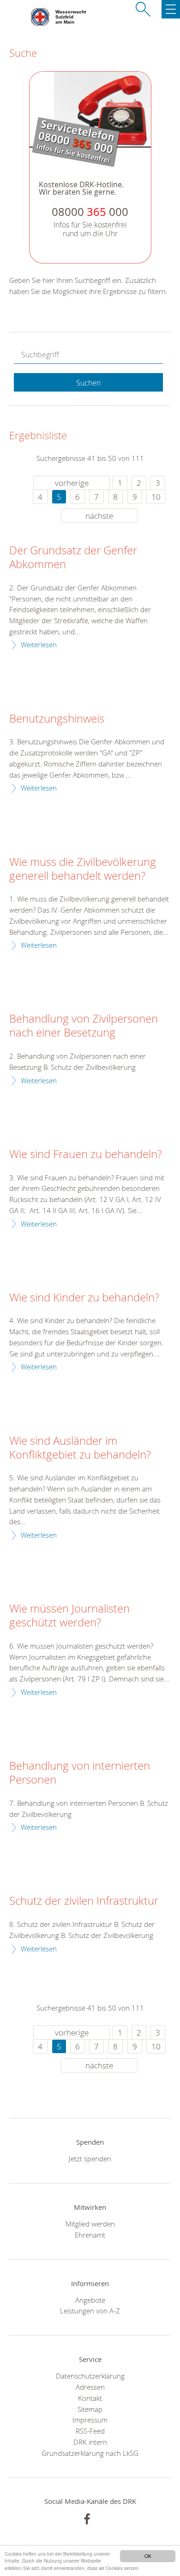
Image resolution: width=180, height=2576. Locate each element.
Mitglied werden (90, 2224)
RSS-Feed (90, 2431)
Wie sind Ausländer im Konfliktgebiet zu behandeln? (80, 1448)
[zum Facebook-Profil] (87, 2519)
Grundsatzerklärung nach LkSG (90, 2453)
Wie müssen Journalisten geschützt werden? (69, 1616)
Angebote (90, 2300)
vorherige (72, 483)
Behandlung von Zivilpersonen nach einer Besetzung (84, 1026)
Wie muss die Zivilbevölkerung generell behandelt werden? (83, 869)
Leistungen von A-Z (90, 2311)
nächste (99, 516)
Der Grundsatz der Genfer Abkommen (73, 558)
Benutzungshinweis (57, 719)
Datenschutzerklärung (90, 2376)
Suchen (88, 383)
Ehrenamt (90, 2235)
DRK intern (90, 2442)
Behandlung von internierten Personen (80, 1773)
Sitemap (90, 2409)
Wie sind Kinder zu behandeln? (84, 1298)
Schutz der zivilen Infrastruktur (84, 1901)
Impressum (90, 2420)
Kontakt (90, 2398)
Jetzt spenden (90, 2159)
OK (148, 2556)
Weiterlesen (39, 644)
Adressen (90, 2387)
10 (156, 497)
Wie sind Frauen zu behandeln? (86, 1154)
